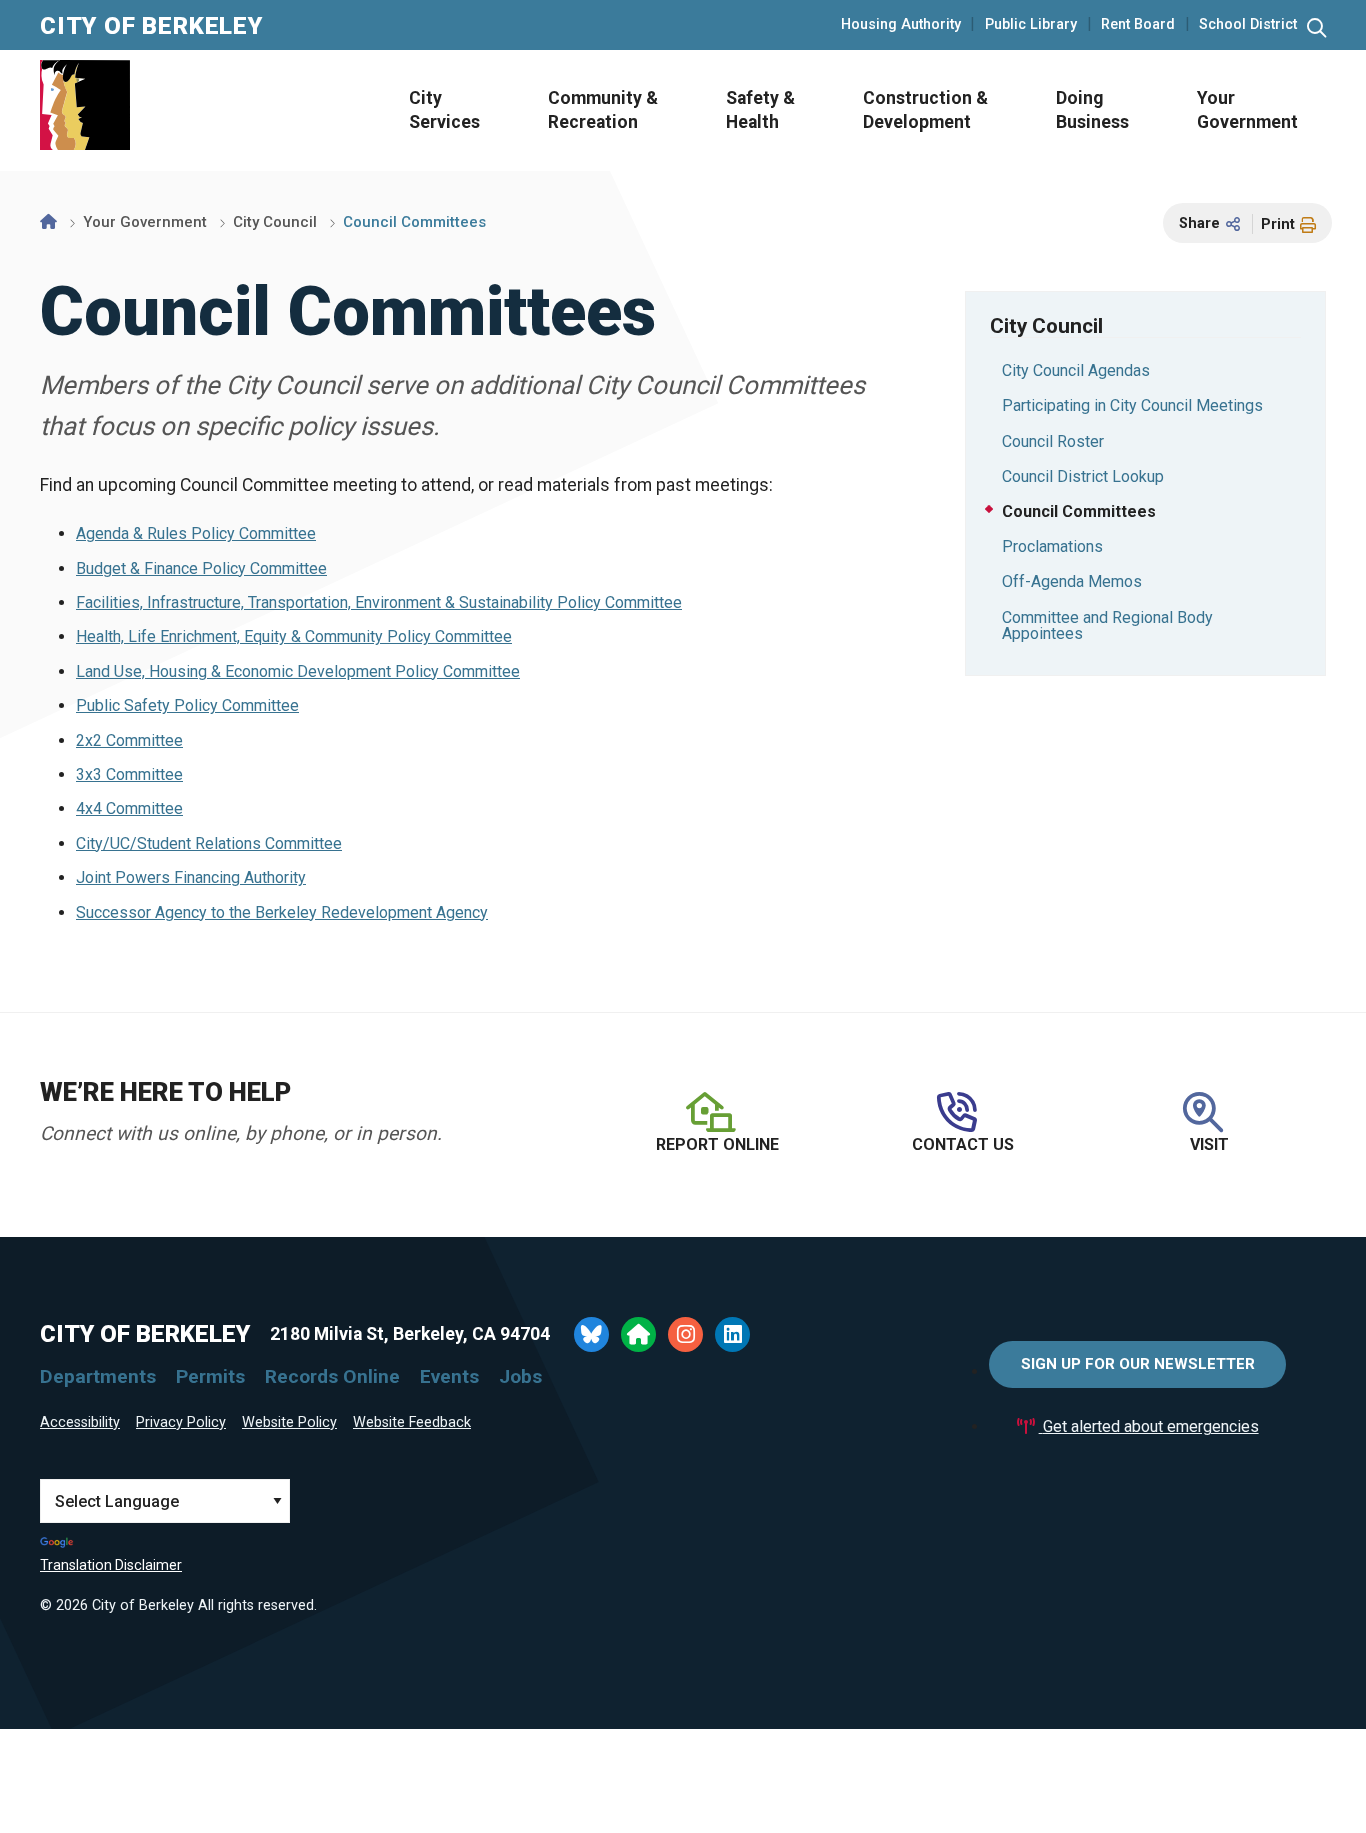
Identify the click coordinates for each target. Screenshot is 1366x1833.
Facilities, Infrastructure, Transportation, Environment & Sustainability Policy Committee (379, 602)
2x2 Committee (129, 740)
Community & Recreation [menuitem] (603, 110)
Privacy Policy (181, 1422)
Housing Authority (901, 25)
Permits (210, 1376)
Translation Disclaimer (111, 1565)
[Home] (48, 222)
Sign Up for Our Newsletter (1138, 1364)
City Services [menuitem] (444, 110)
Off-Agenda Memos (1072, 581)
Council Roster (1053, 441)
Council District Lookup (1083, 476)
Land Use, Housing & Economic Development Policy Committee (298, 671)
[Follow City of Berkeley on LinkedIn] (732, 1334)
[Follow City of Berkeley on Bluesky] (591, 1334)
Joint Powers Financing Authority (191, 877)
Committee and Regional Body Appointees (1107, 625)
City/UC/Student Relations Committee (209, 843)
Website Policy (289, 1422)
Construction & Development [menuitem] (925, 110)
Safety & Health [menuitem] (760, 110)
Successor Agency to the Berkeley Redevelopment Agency (282, 912)
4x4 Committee (129, 808)
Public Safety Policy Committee (187, 705)
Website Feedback (412, 1422)
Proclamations (1052, 546)
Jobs (520, 1376)
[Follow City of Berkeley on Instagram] (685, 1334)
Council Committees (1079, 511)
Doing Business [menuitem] (1092, 110)
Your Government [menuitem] (1247, 110)
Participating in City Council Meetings (1132, 405)
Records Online (332, 1376)
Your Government (145, 222)
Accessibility (80, 1422)
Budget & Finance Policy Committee (201, 568)
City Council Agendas (1076, 370)
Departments (98, 1376)
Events (449, 1376)
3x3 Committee (129, 774)
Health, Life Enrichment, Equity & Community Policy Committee (294, 636)
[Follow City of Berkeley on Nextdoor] (638, 1334)
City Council (275, 222)
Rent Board (1138, 25)
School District (1248, 25)
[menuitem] (438, 110)
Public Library (1031, 25)
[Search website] (1316, 28)
